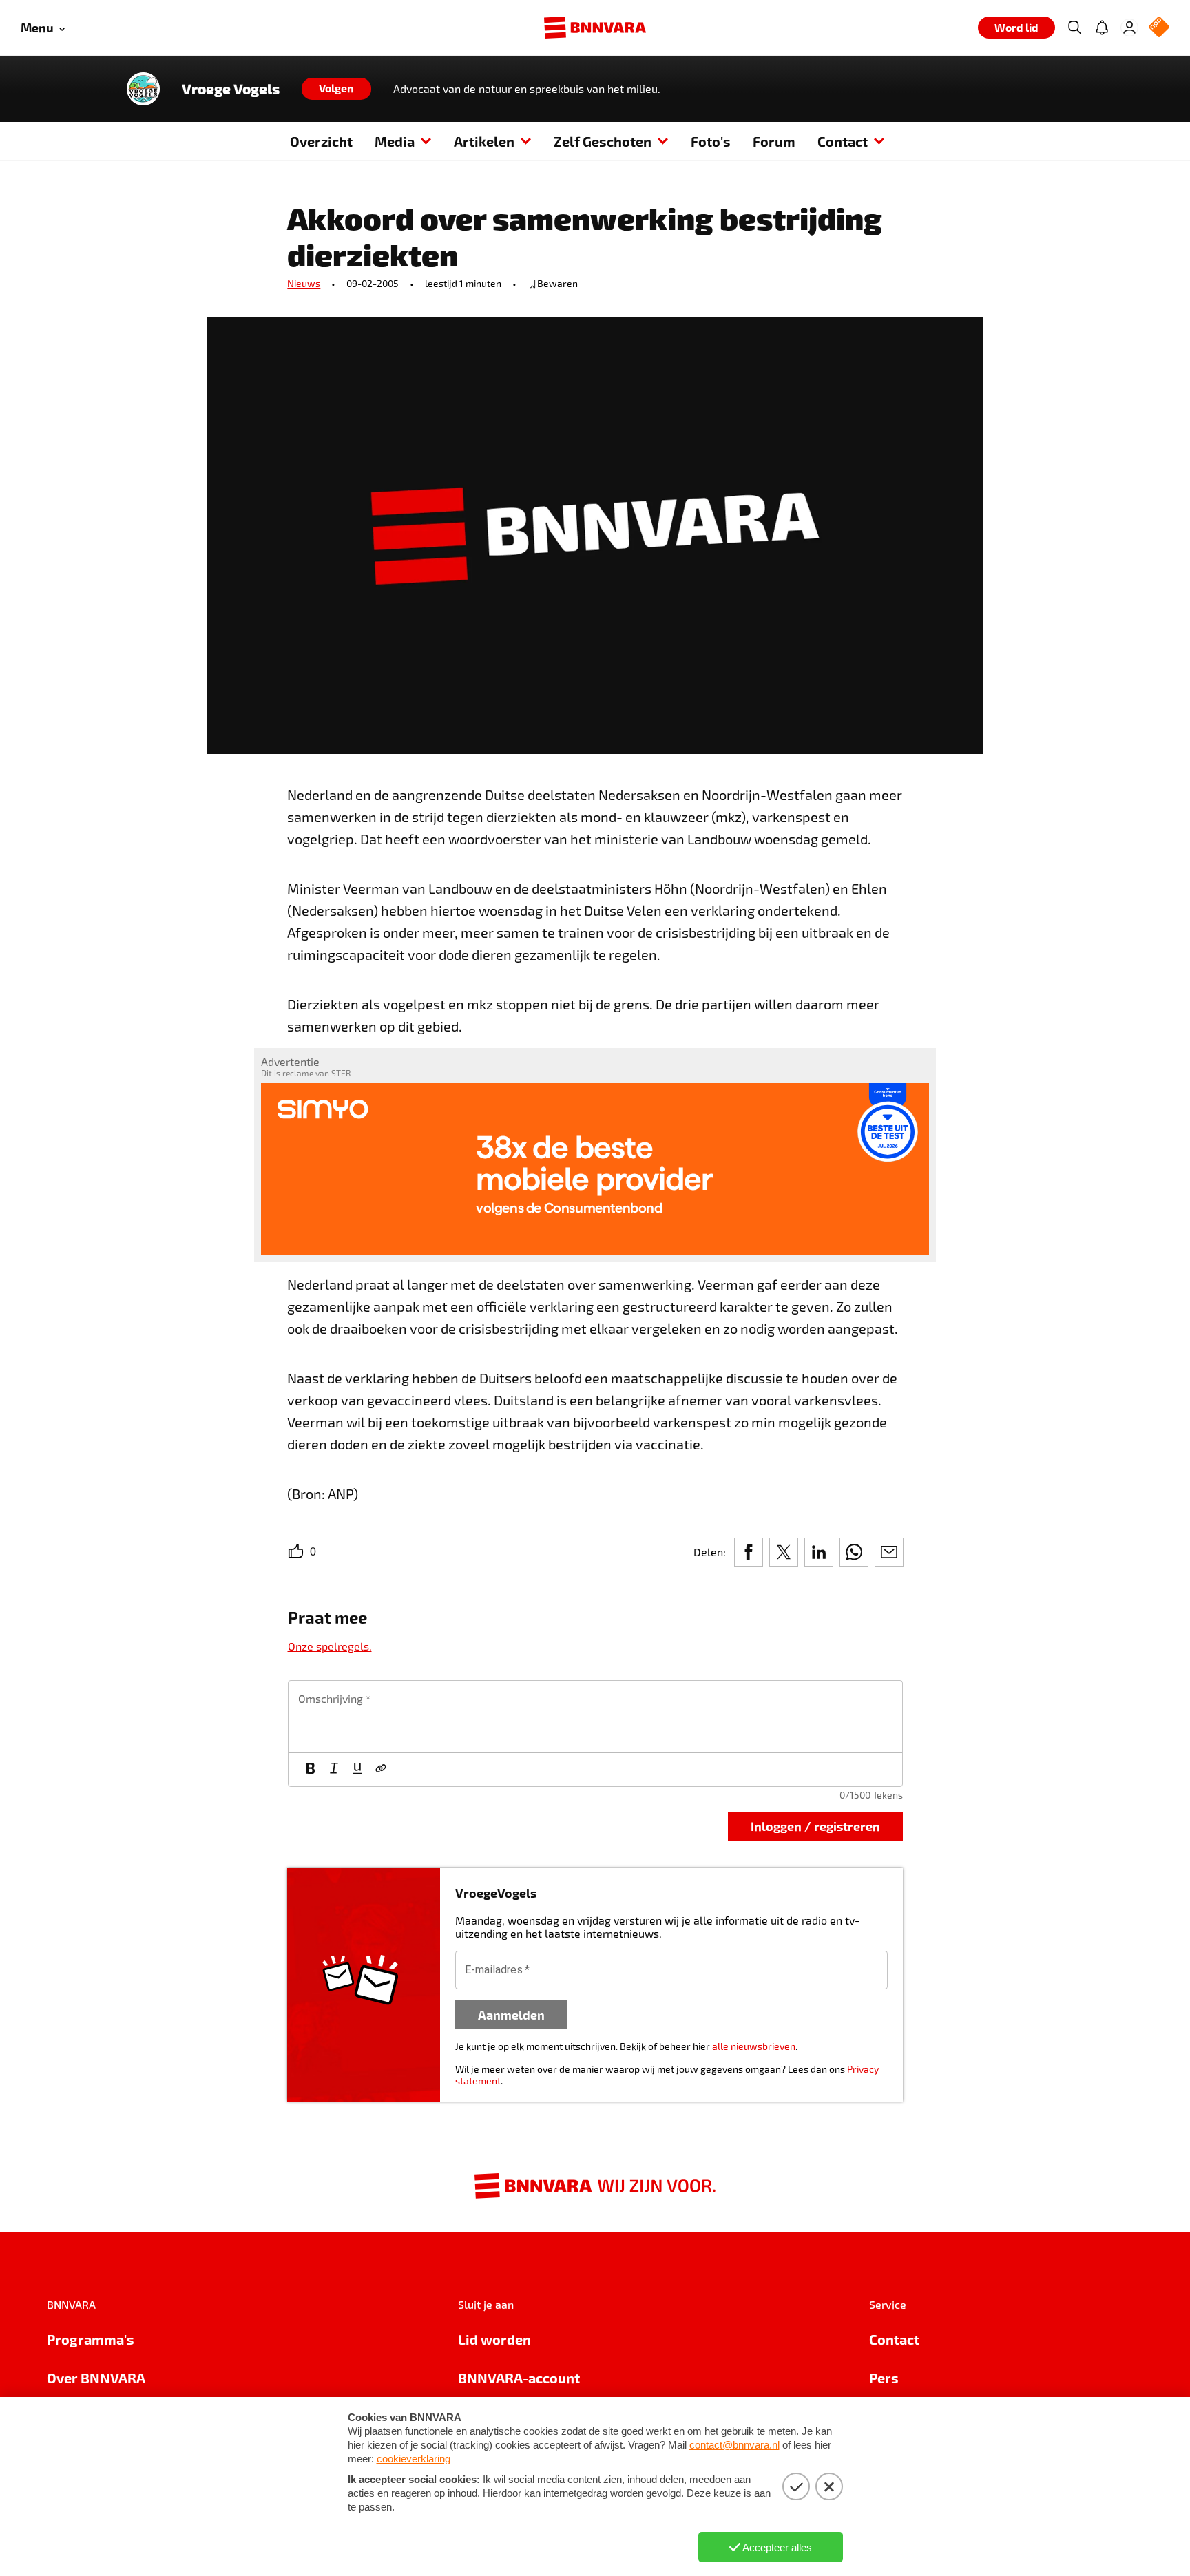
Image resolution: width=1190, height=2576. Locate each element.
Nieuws (304, 283)
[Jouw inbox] (1102, 28)
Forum (774, 141)
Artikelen (484, 141)
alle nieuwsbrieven (754, 2046)
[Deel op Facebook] (749, 1552)
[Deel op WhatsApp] (854, 1552)
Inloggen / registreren (815, 1826)
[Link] (381, 1770)
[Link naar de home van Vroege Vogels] (143, 89)
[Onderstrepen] (357, 1770)
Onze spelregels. (330, 1646)
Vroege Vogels (231, 89)
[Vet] (311, 1770)
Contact (843, 141)
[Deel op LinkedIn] (819, 1552)
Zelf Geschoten (603, 141)
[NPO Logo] (1159, 28)
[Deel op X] (784, 1552)
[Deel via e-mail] (889, 1552)
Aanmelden (511, 2014)
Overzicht (321, 141)
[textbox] (595, 1717)
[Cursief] (334, 1770)
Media (395, 141)
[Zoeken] (1074, 28)
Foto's (711, 141)
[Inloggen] (1129, 28)
